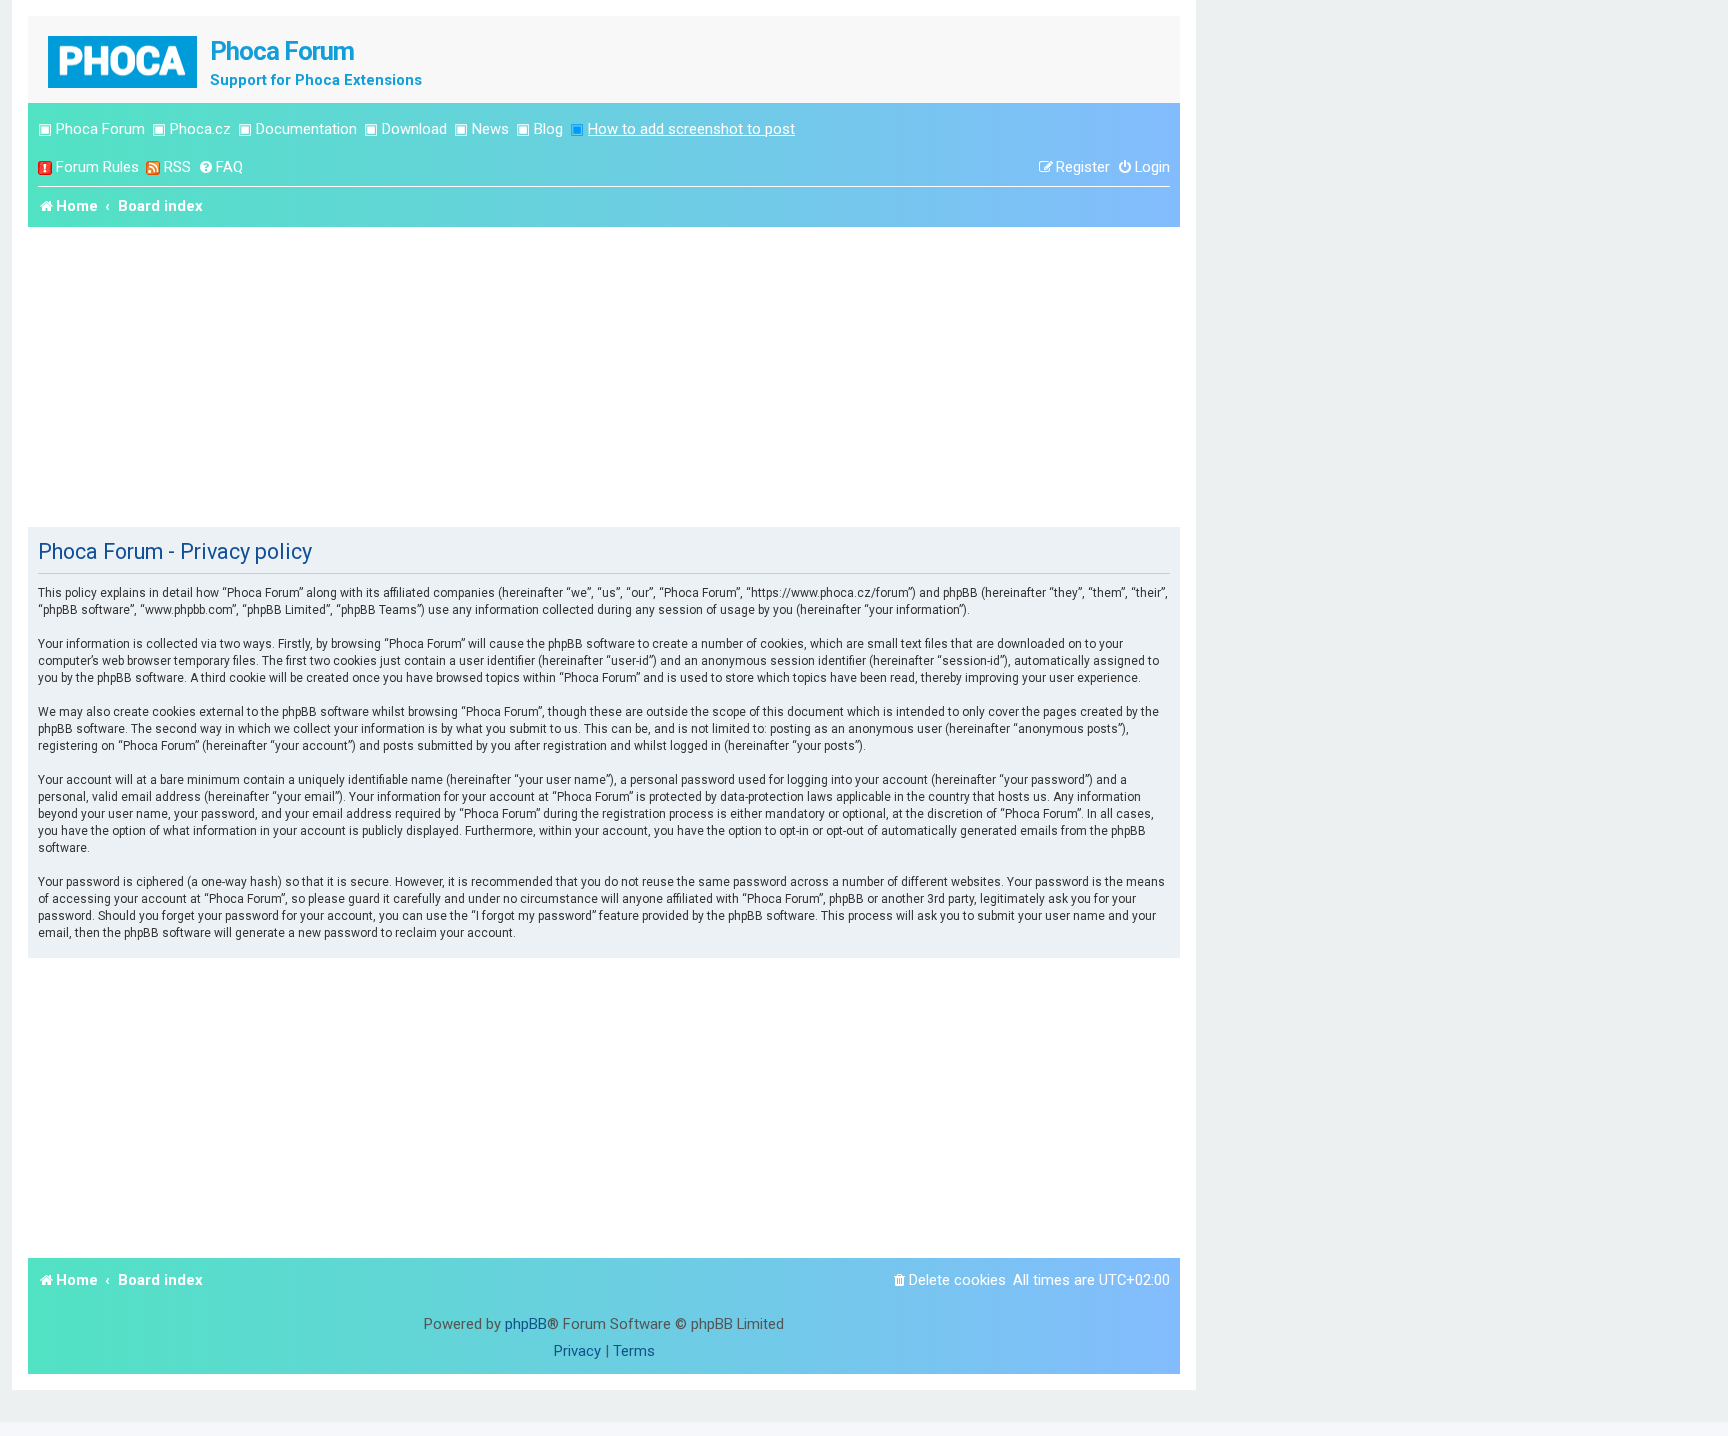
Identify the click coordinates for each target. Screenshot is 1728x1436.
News (490, 129)
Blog (548, 129)
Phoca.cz (200, 129)
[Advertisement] (604, 377)
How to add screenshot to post (691, 129)
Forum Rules (97, 167)
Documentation (306, 129)
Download (414, 129)
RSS (177, 167)
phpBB (526, 1324)
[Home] (124, 59)
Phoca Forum (100, 129)
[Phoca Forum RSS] (153, 167)
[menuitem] (220, 167)
